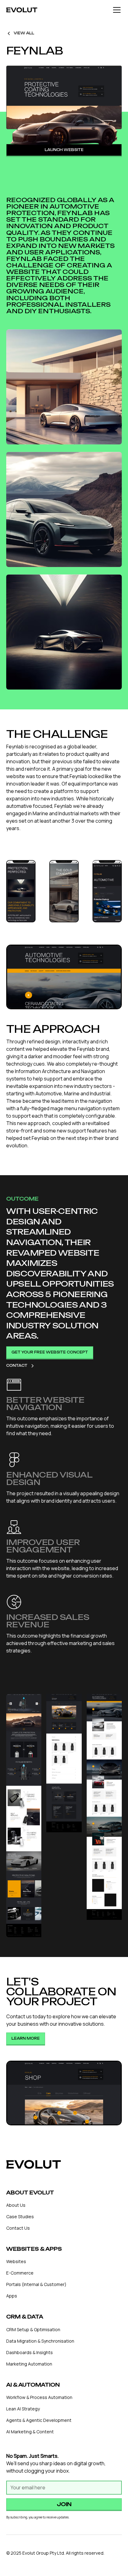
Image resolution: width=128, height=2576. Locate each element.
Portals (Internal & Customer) (36, 2284)
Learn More (26, 2038)
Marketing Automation (29, 2364)
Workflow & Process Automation (39, 2397)
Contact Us (18, 2228)
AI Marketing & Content (30, 2432)
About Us (16, 2205)
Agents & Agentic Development (39, 2420)
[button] (116, 10)
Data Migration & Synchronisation (40, 2341)
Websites (16, 2261)
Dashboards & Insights (30, 2352)
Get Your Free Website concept (50, 1352)
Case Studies (20, 2217)
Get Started (68, 2038)
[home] (22, 10)
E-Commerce (20, 2273)
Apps (12, 2296)
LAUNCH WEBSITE (64, 150)
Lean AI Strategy (23, 2409)
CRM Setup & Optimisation (33, 2329)
